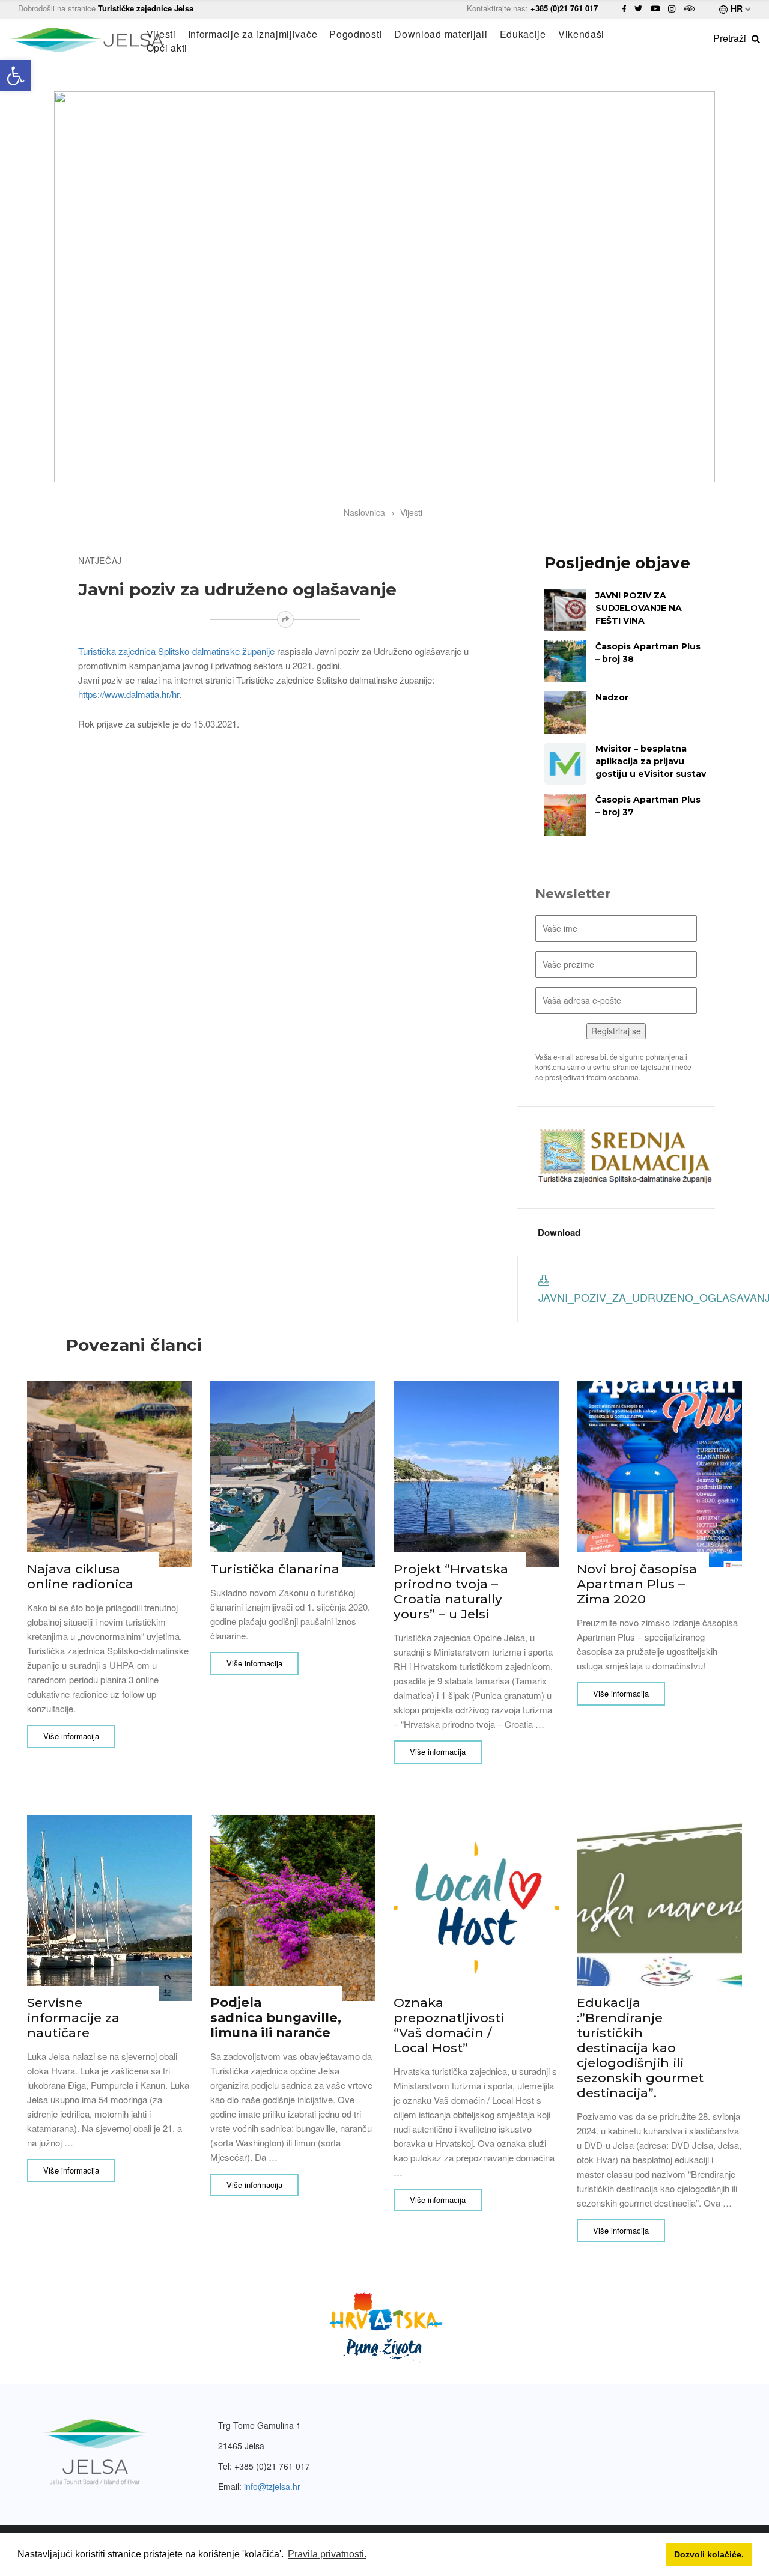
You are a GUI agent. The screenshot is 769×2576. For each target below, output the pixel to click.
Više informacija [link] (71, 1736)
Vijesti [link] (161, 34)
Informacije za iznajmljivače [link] (253, 34)
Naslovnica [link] (364, 512)
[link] (16, 76)
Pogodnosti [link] (356, 34)
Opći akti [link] (167, 48)
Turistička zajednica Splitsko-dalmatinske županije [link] (176, 651)
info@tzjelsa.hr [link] (272, 2486)
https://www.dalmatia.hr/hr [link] (129, 694)
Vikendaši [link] (581, 34)
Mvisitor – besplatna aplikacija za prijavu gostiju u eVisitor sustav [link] (651, 761)
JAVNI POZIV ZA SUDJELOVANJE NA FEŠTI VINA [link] (639, 608)
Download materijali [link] (441, 34)
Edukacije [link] (523, 34)
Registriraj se (616, 1031)
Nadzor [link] (612, 697)
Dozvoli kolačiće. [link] (709, 2554)
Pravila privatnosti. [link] (327, 2554)
